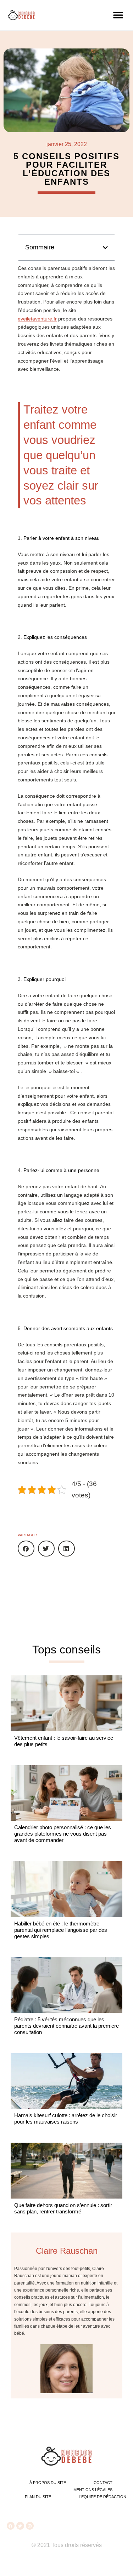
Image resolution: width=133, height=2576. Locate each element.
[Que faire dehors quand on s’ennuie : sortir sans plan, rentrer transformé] (66, 2171)
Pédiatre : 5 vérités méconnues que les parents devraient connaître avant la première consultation (66, 2026)
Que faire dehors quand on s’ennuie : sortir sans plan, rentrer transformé (63, 2208)
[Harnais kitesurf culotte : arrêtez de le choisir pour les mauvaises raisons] (66, 2081)
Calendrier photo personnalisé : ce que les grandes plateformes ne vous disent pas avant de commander (63, 1834)
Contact (103, 2483)
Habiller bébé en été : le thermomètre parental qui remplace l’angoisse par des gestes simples (61, 1930)
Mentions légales (93, 2490)
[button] (118, 15)
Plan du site (38, 2497)
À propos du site (48, 2483)
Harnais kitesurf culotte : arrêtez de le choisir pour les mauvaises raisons (66, 2118)
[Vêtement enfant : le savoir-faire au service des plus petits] (66, 1703)
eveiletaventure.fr (37, 319)
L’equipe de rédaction (102, 2497)
